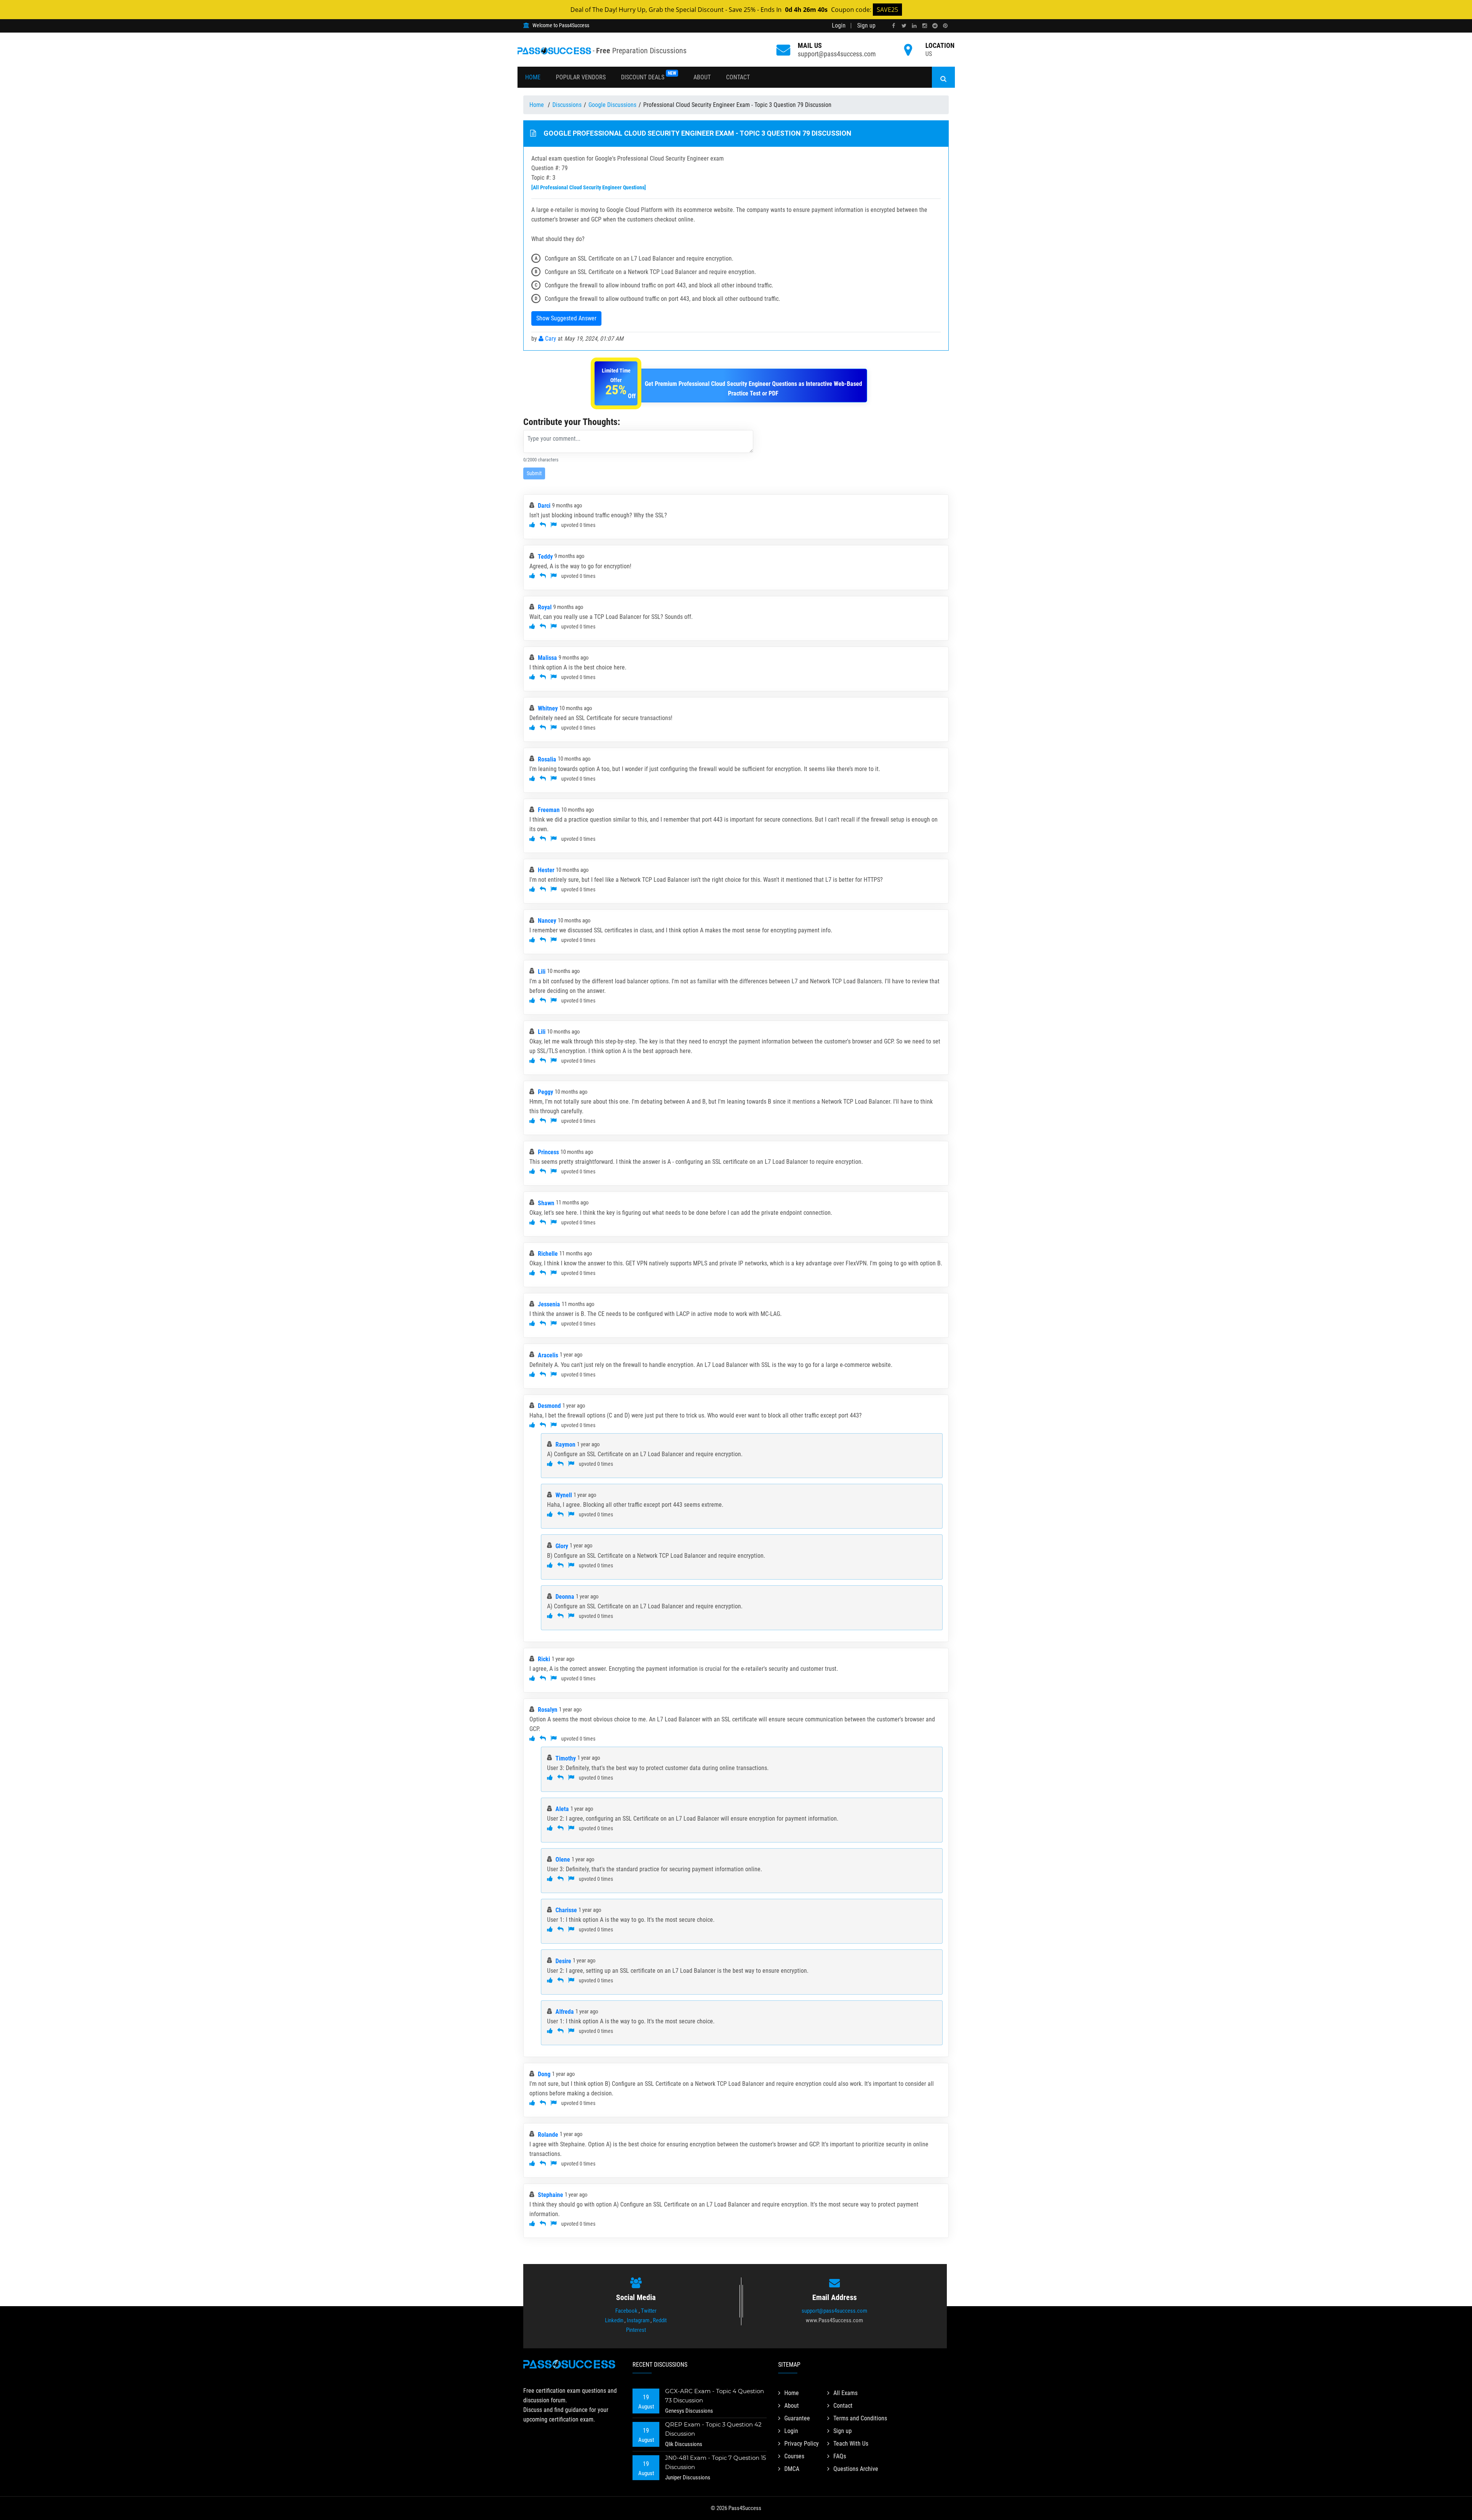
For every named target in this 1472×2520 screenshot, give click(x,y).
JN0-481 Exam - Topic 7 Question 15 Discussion (715, 2462)
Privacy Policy (802, 2444)
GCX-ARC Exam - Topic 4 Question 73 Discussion (715, 2396)
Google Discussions (612, 105)
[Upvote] (532, 525)
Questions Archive (856, 2469)
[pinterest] (945, 26)
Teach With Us (851, 2444)
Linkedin (614, 2320)
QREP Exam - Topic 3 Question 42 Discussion (713, 2429)
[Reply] (543, 525)
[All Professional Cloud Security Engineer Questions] (589, 187)
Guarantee (797, 2418)
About (702, 77)
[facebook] (894, 26)
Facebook (626, 2311)
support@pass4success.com (837, 54)
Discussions (567, 105)
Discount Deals (649, 76)
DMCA (792, 2469)
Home (533, 77)
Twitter (649, 2311)
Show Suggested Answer (566, 318)
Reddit (660, 2320)
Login (839, 25)
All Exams (845, 2393)
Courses (794, 2456)
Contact (738, 77)
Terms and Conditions (860, 2418)
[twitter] (904, 26)
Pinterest (636, 2330)
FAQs (840, 2456)
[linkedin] (914, 26)
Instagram (638, 2320)
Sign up (866, 25)
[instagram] (925, 26)
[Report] (554, 525)
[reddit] (935, 26)
